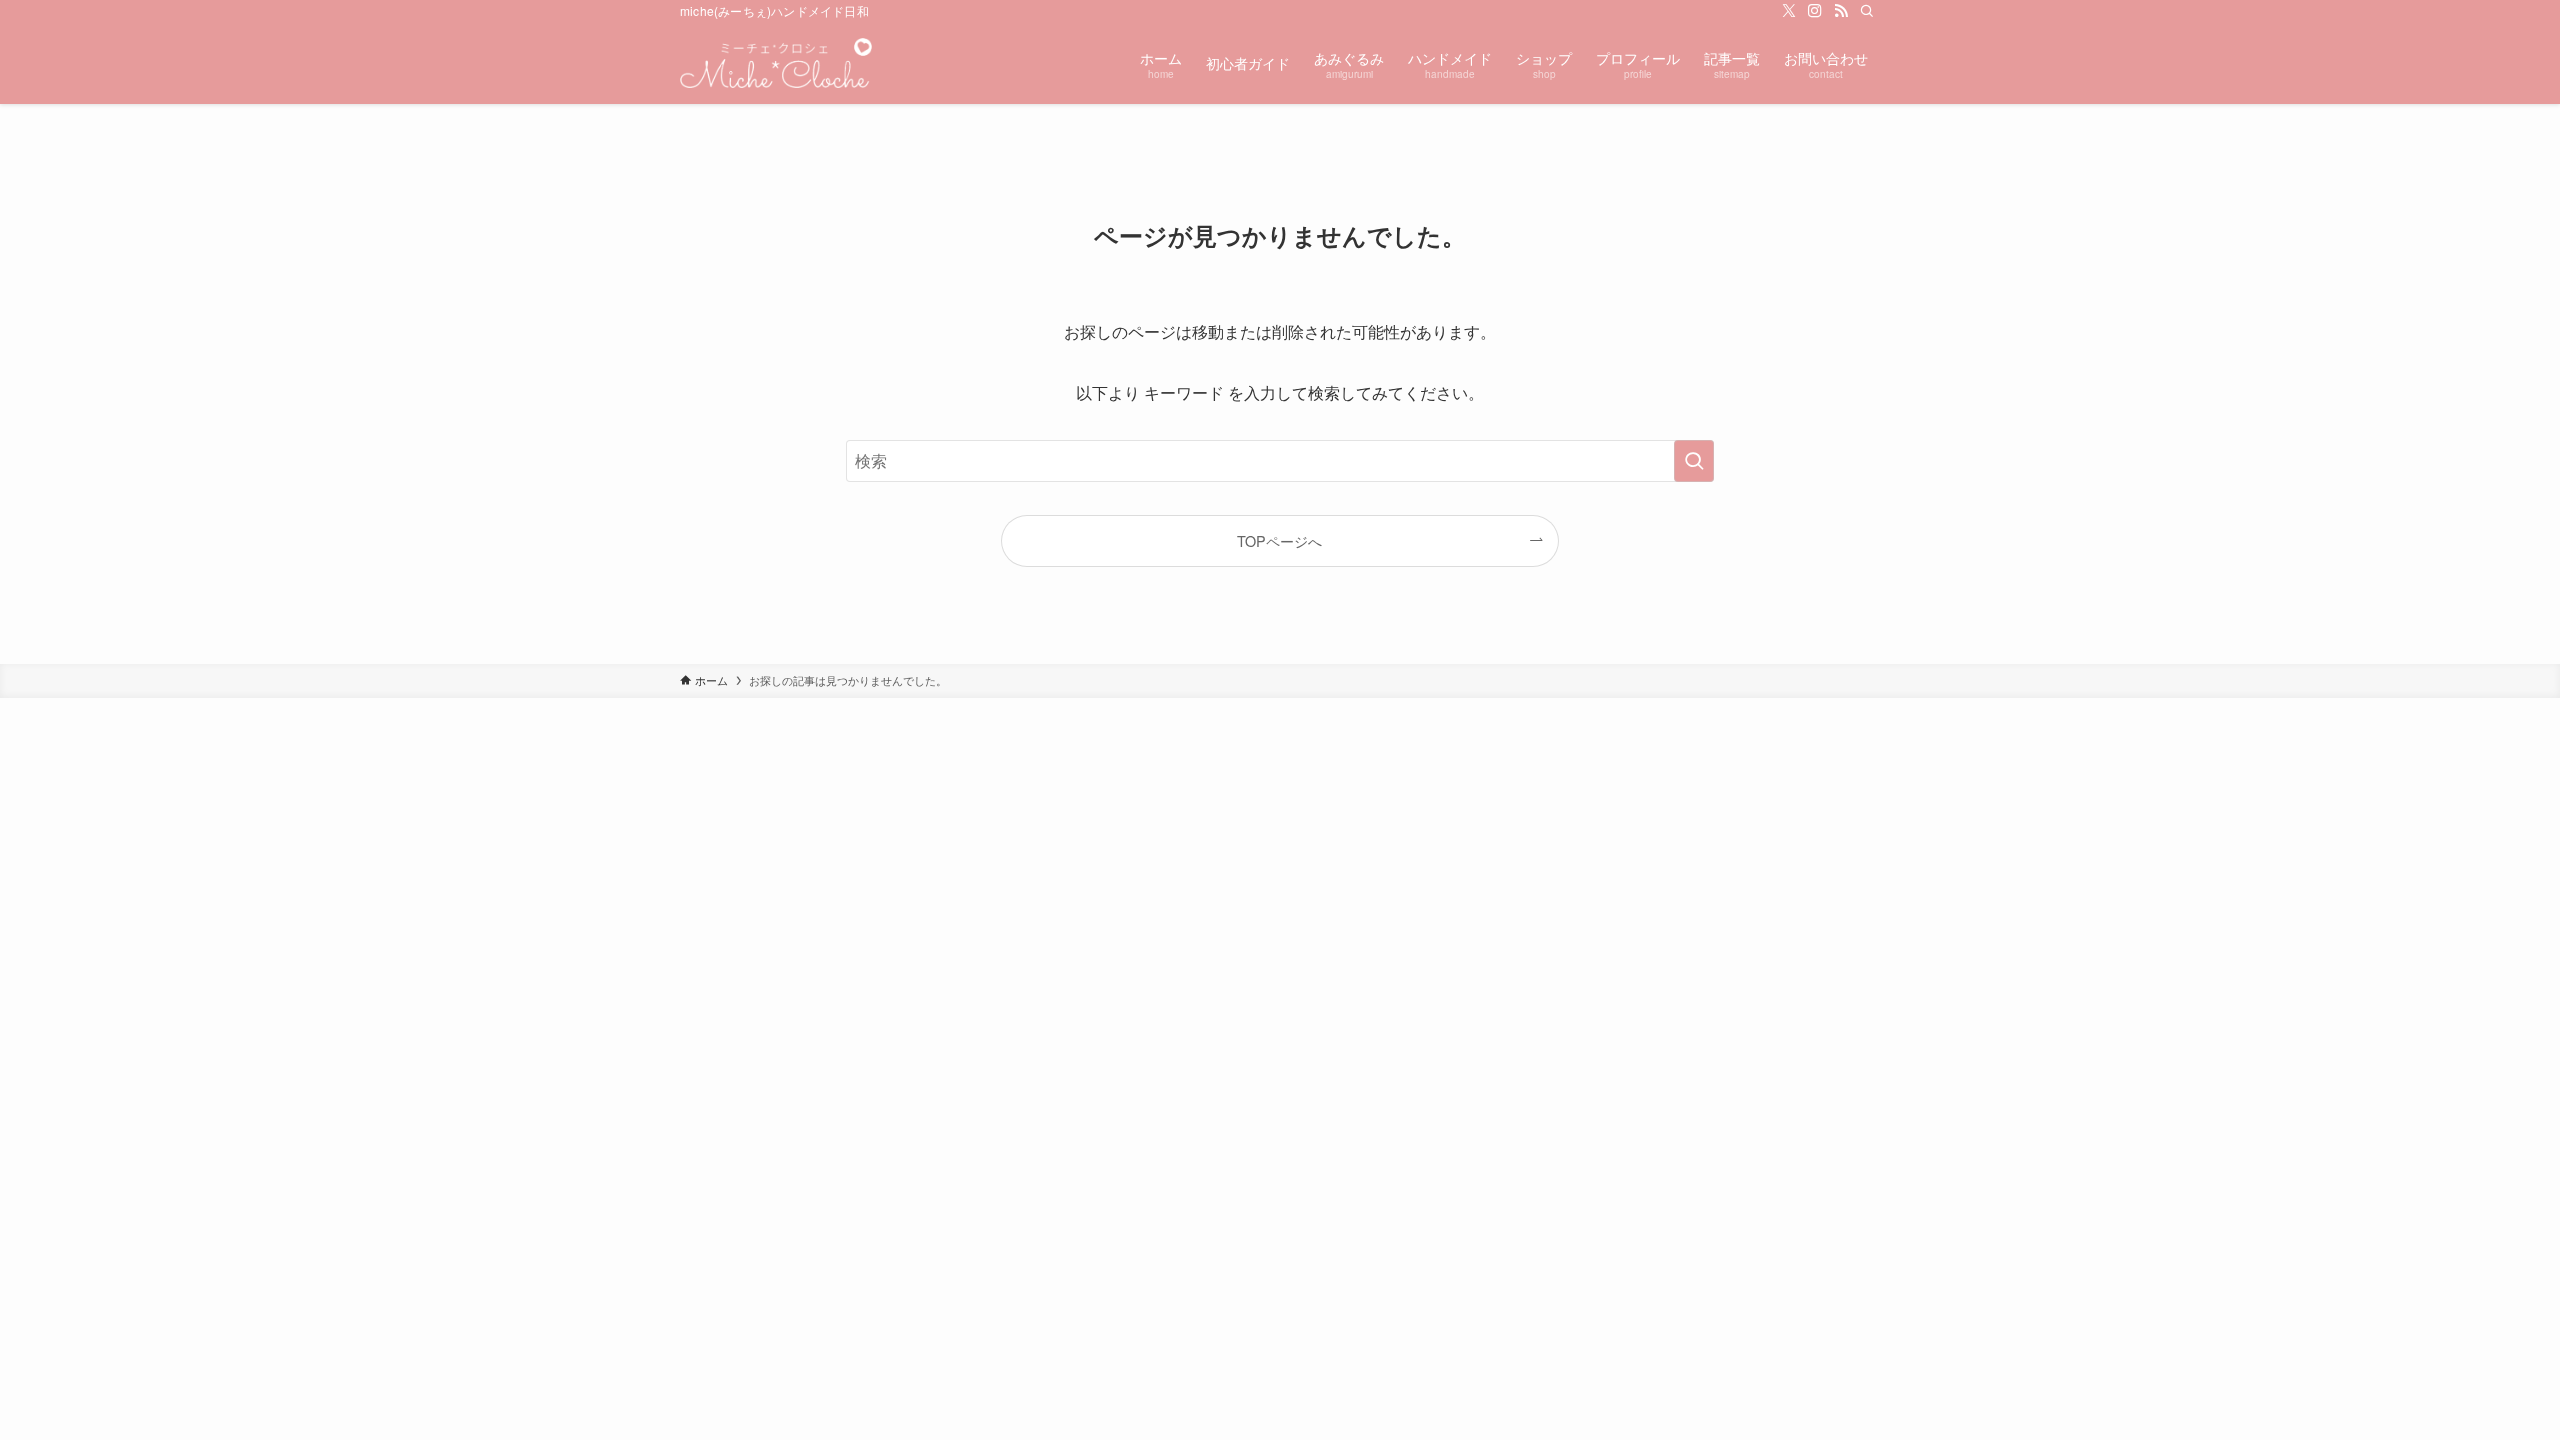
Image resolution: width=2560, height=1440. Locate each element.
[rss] (1841, 11)
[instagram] (1815, 11)
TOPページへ (1279, 540)
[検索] (1867, 11)
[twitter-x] (1789, 11)
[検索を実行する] (1694, 461)
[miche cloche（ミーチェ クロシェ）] (776, 63)
